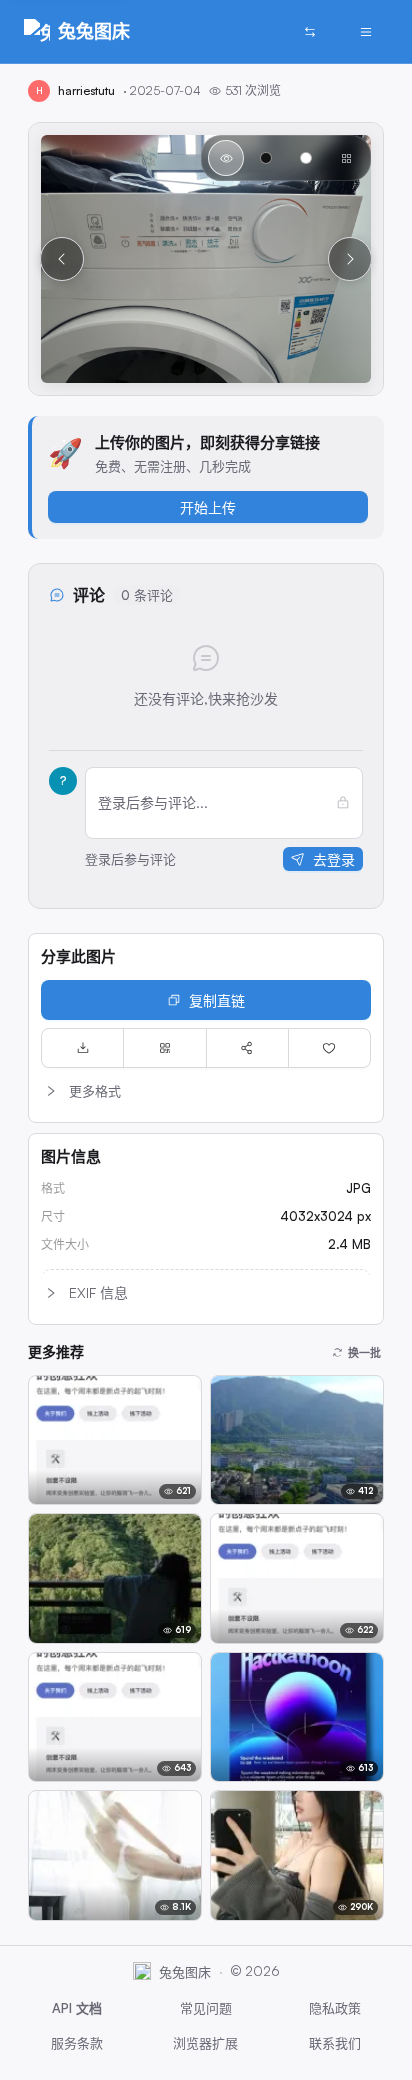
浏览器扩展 (205, 2043)
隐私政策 (335, 2008)
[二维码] (164, 1048)
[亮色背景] (306, 158)
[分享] (247, 1048)
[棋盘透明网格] (346, 158)
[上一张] (62, 259)
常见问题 (206, 2008)
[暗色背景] (266, 158)
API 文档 (77, 2008)
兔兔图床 (94, 31)
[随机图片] (310, 32)
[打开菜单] (366, 32)
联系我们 (335, 2043)
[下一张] (350, 259)
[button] (206, 1091)
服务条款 (77, 2043)
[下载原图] (82, 1048)
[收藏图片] (329, 1048)
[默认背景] (226, 158)
